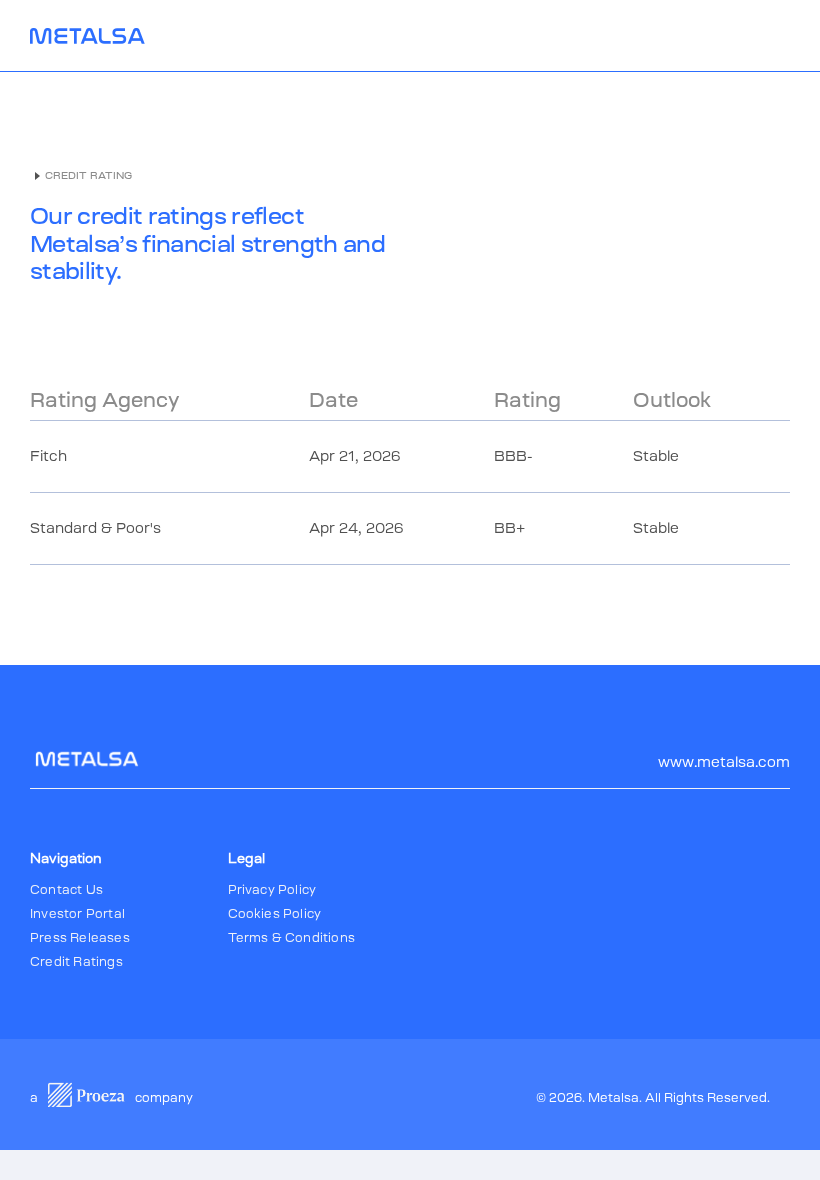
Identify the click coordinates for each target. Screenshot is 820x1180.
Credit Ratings (76, 962)
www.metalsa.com (724, 762)
